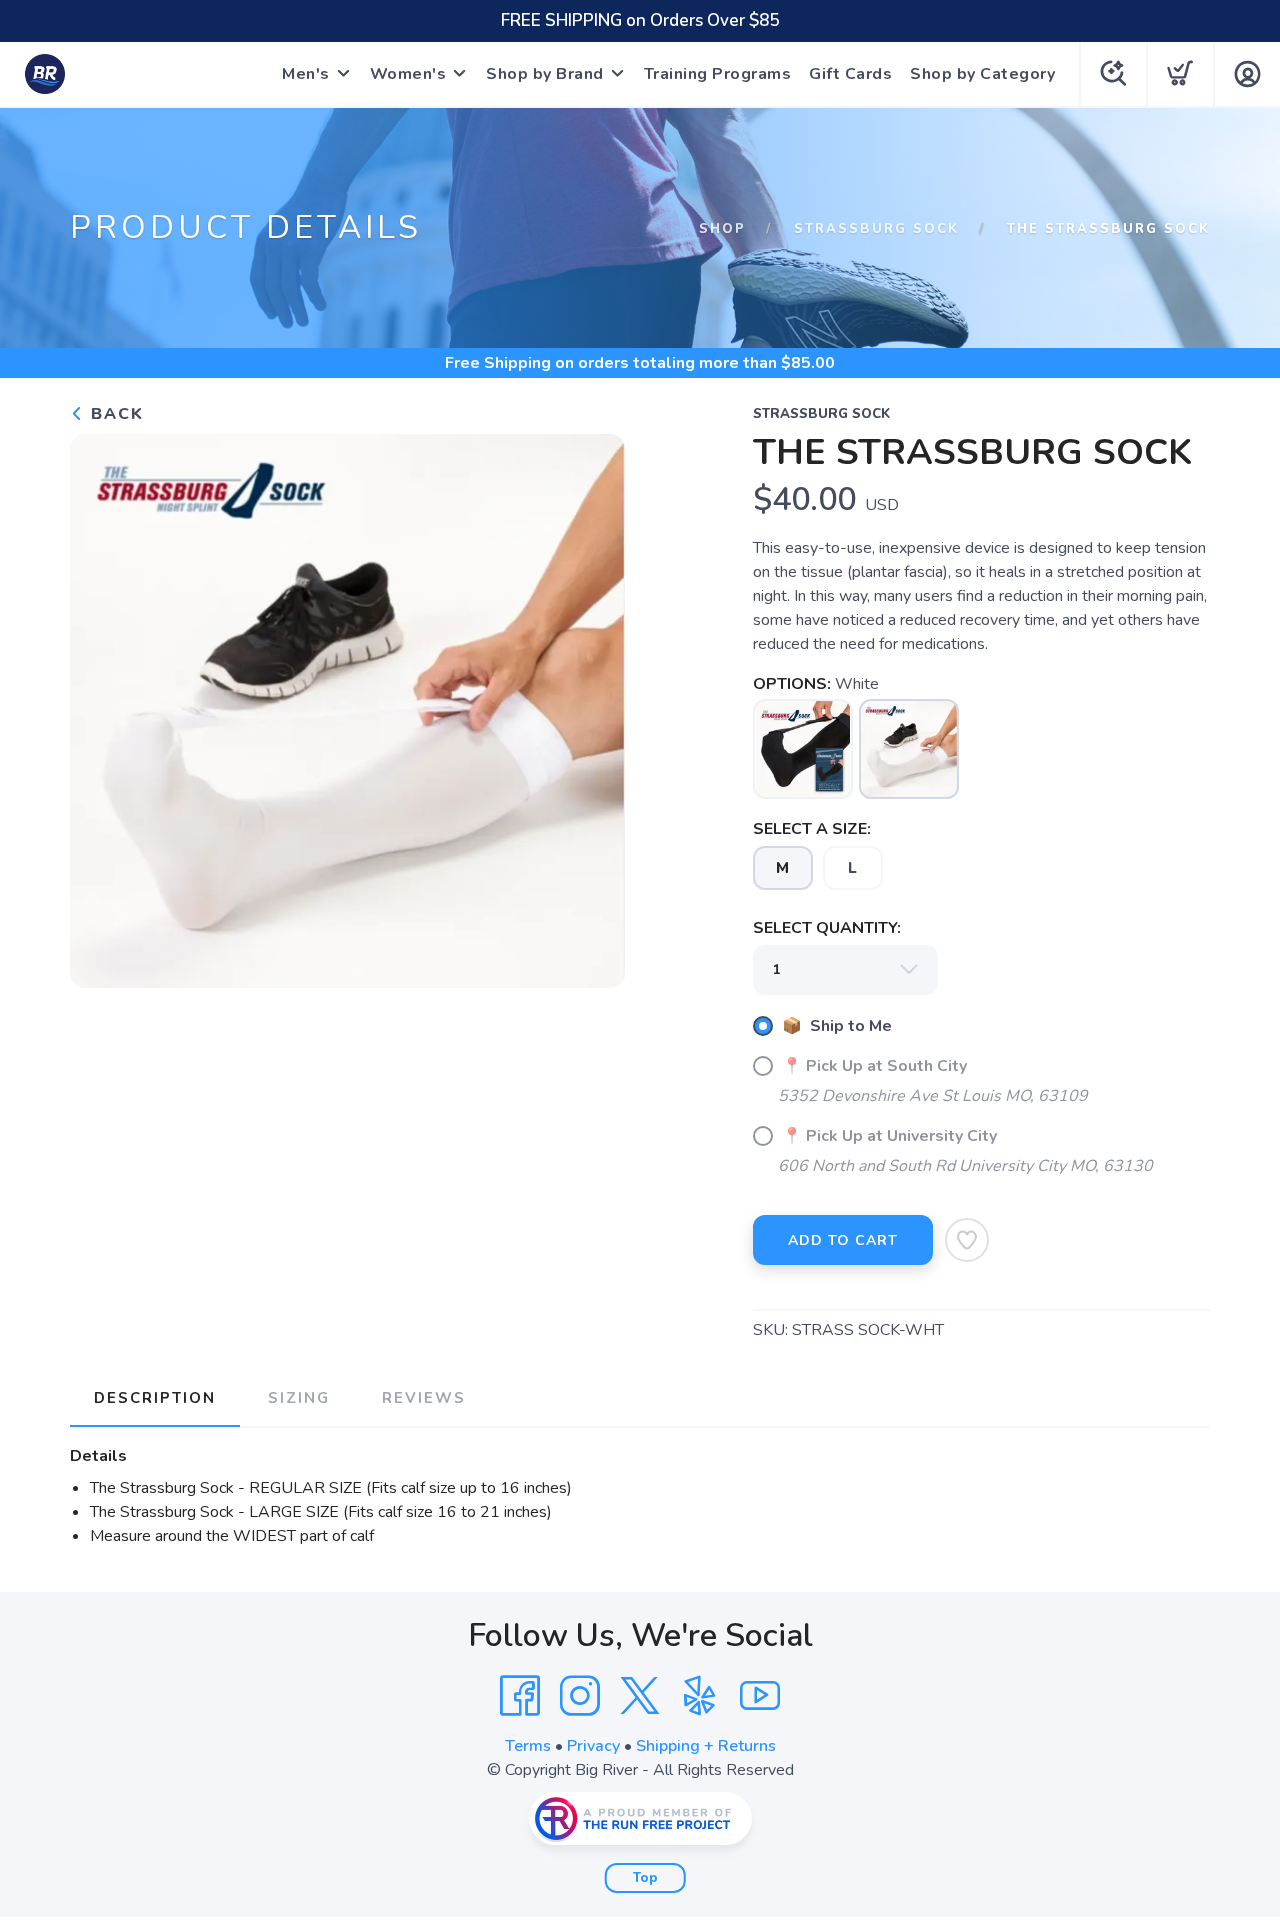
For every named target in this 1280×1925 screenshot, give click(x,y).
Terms (528, 1746)
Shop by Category (982, 74)
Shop (722, 229)
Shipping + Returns (706, 1746)
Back (114, 414)
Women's (408, 74)
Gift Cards (850, 74)
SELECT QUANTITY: (827, 928)
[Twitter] (640, 1696)
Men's (306, 74)
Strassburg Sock (876, 229)
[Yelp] (700, 1696)
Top (645, 1878)
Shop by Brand (545, 74)
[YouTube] (760, 1696)
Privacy (593, 1746)
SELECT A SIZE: (812, 829)
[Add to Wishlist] (967, 1240)
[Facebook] (520, 1696)
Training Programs (718, 74)
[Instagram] (580, 1696)
